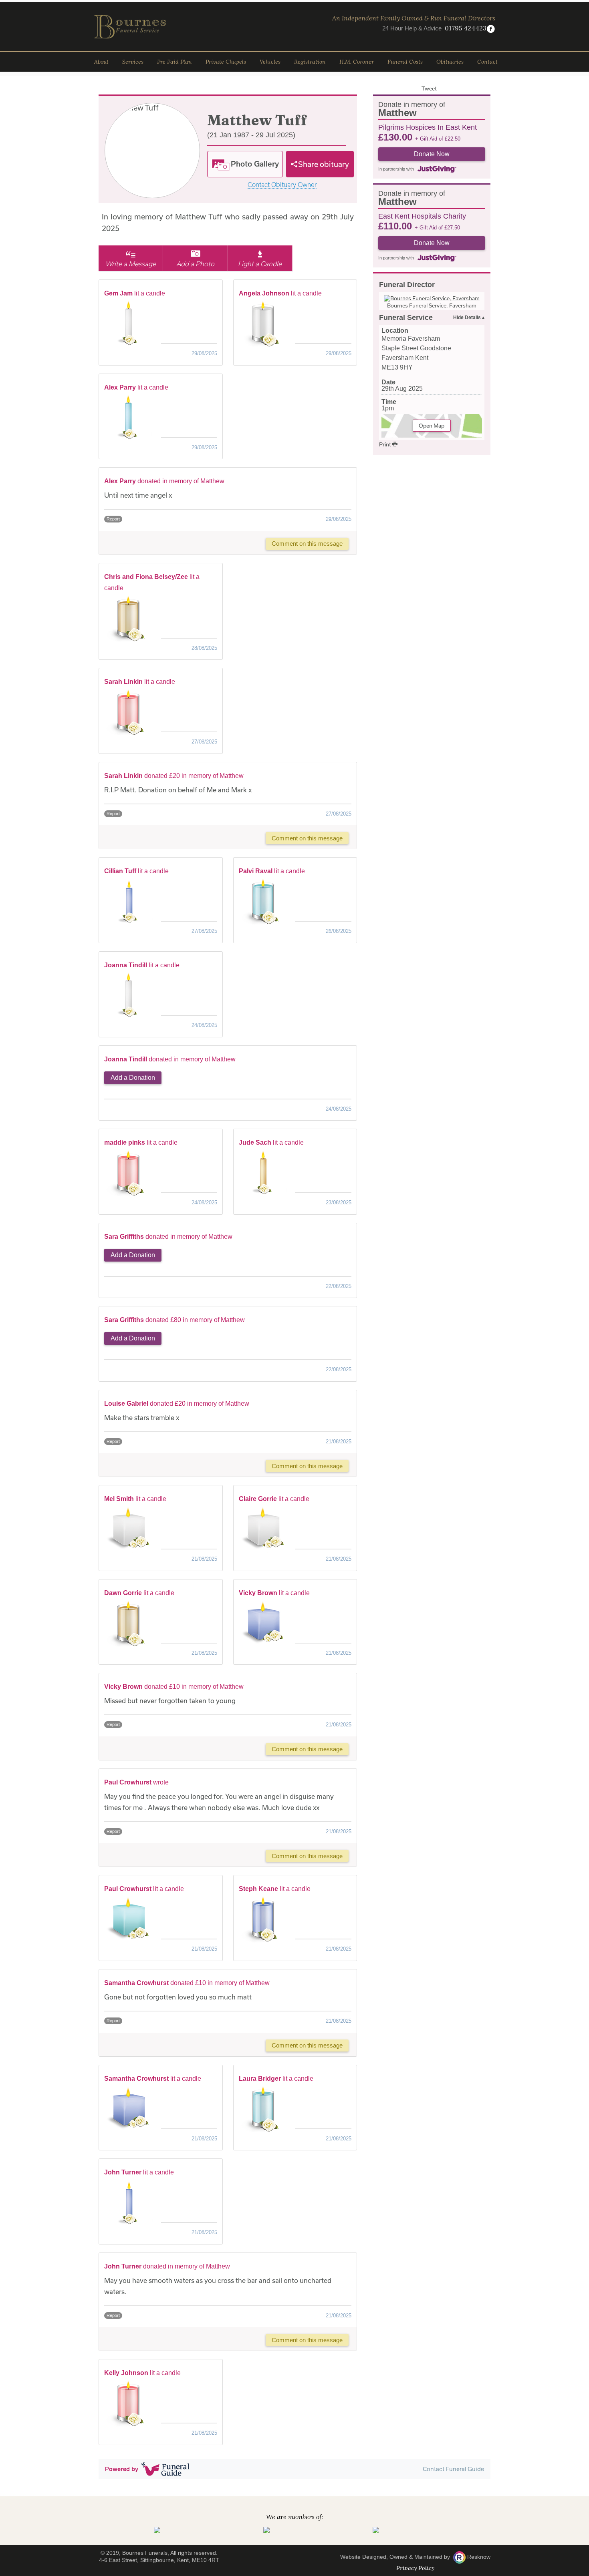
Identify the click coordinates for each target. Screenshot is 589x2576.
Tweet (429, 88)
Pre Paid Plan (174, 62)
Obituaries (450, 62)
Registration (310, 62)
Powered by (122, 2469)
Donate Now (432, 154)
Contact (487, 62)
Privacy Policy (415, 2568)
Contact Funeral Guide (453, 2469)
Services (133, 62)
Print (386, 444)
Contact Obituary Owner (282, 185)
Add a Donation (133, 1078)
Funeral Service (406, 317)
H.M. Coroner (357, 62)
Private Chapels (226, 62)
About (101, 62)
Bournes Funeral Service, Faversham (432, 305)
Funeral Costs (405, 62)
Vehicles (270, 62)
